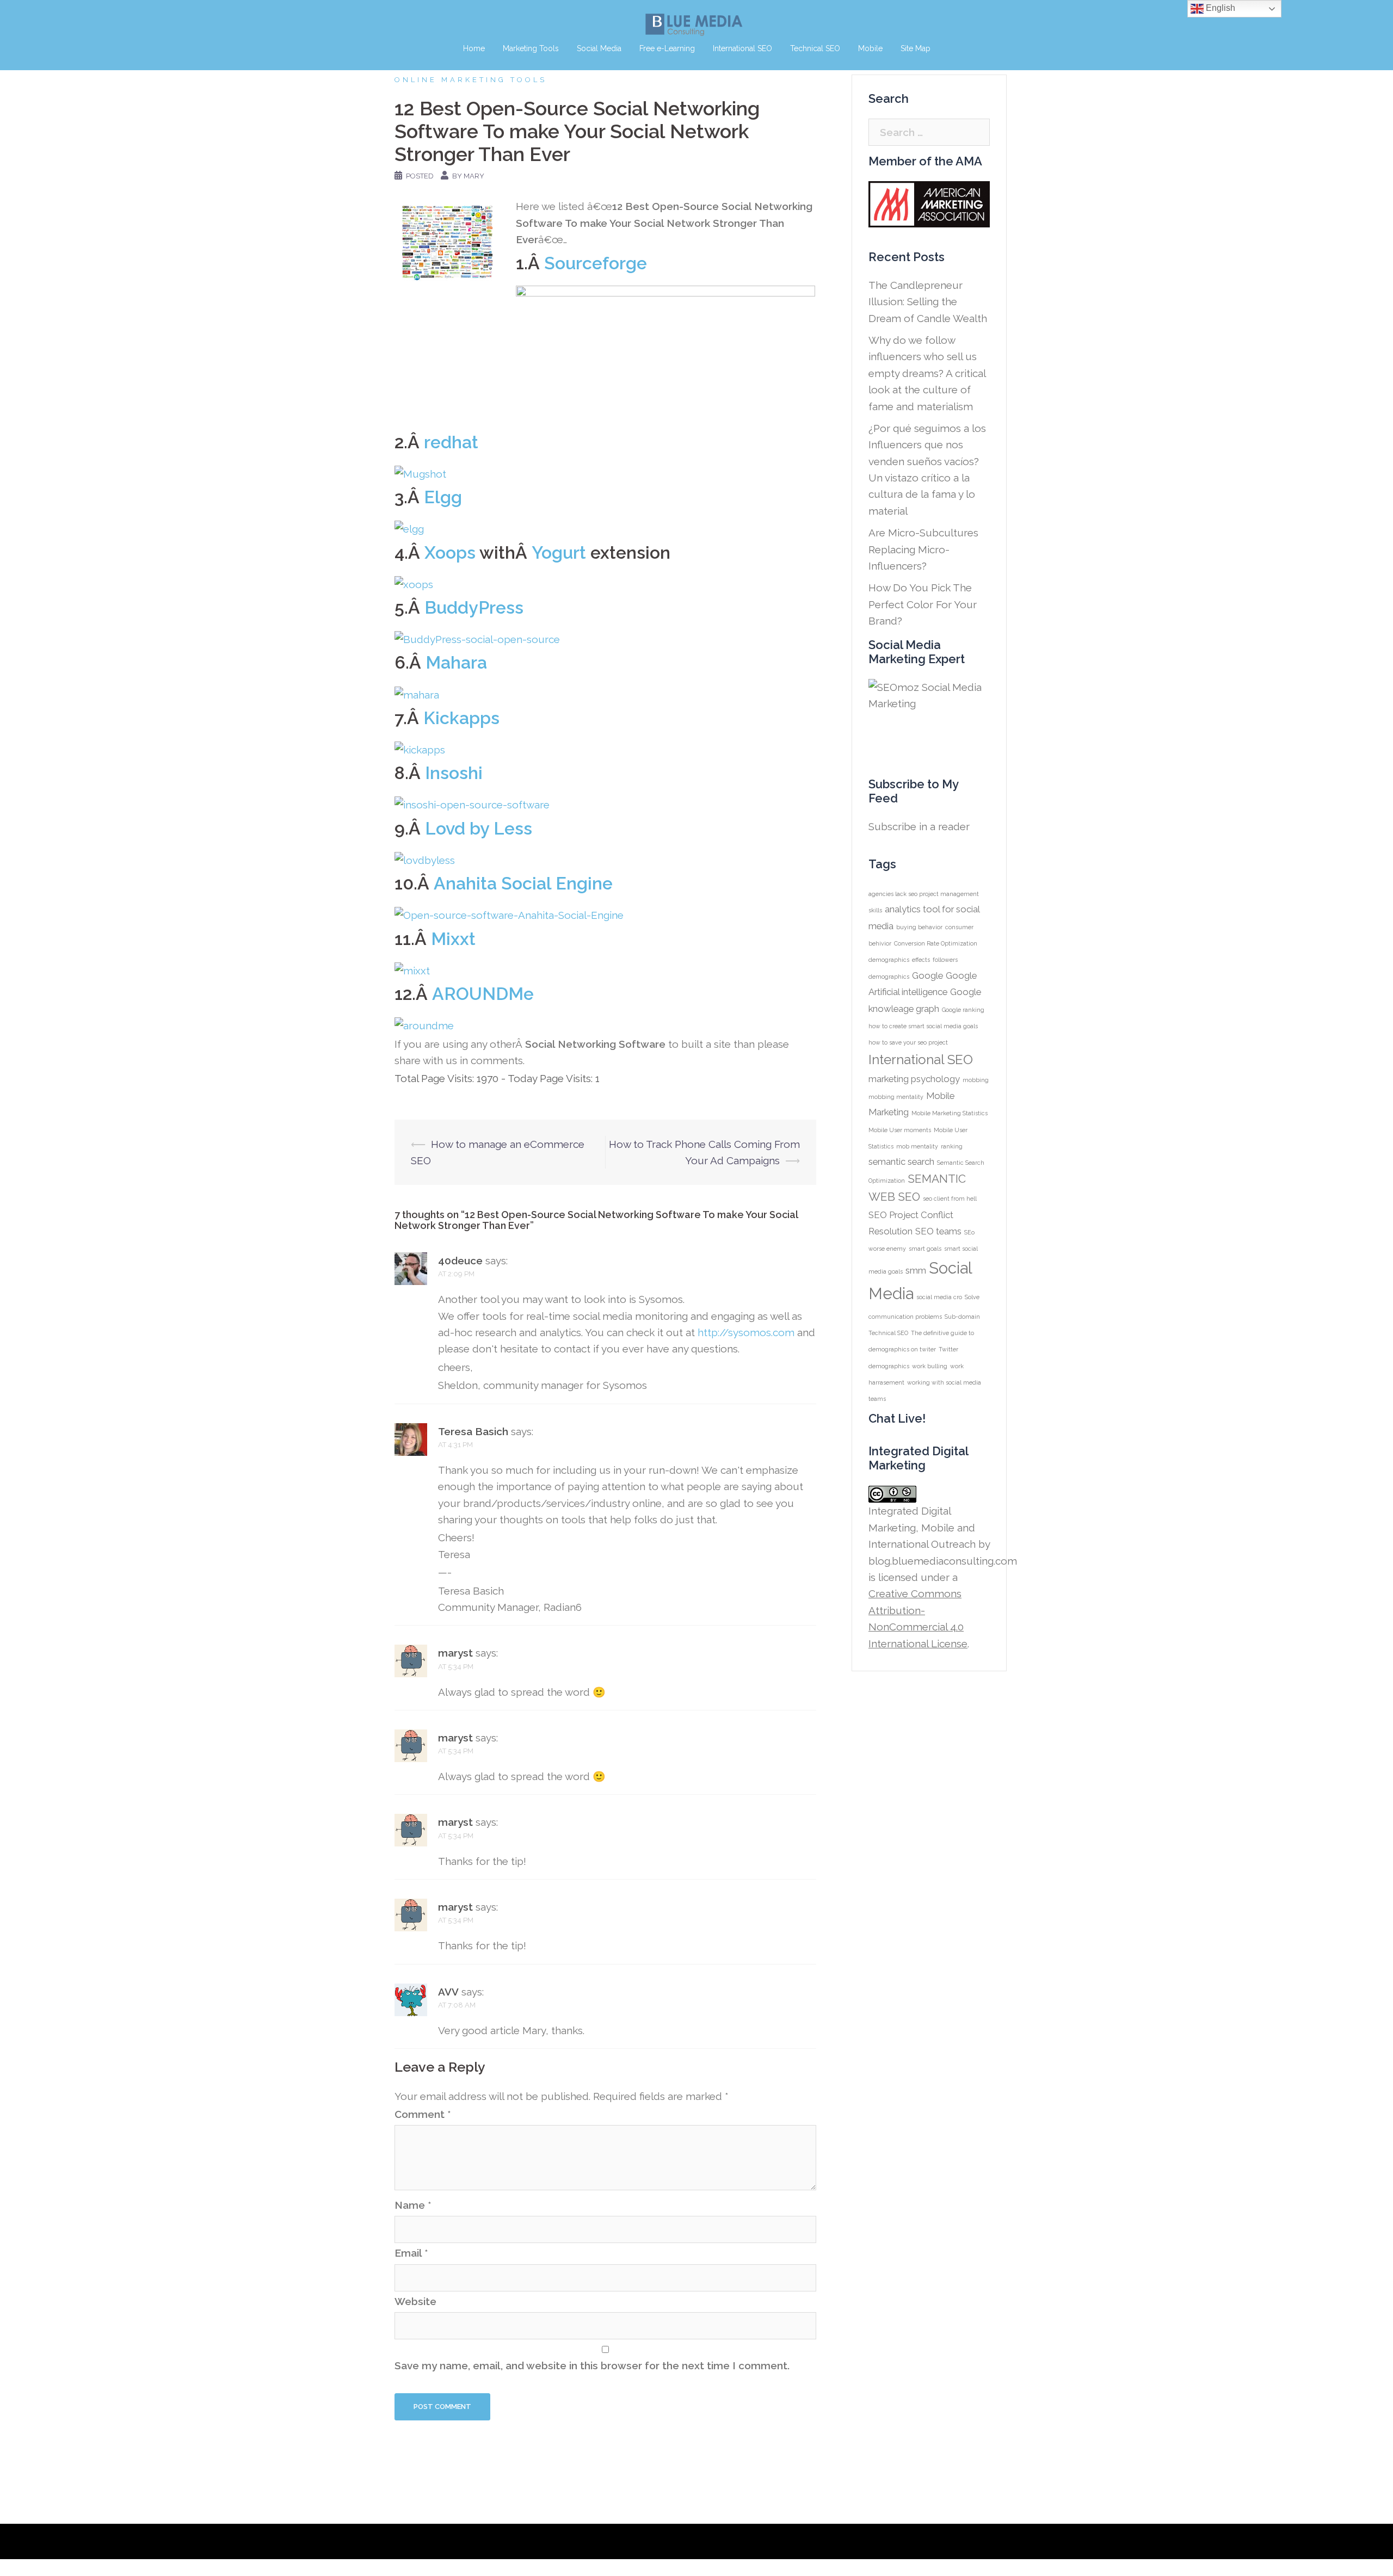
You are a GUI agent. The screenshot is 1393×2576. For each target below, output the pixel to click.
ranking (952, 1146)
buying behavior (919, 927)
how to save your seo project (908, 1042)
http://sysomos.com (746, 1332)
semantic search (901, 1162)
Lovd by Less (479, 828)
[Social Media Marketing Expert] (934, 717)
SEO (909, 1197)
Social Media (599, 48)
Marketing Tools (531, 48)
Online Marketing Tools (471, 80)
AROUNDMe (483, 994)
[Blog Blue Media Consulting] (696, 24)
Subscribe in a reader (919, 826)
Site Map (916, 48)
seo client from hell (950, 1199)
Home (474, 48)
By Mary (468, 176)
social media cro (939, 1297)
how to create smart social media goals (923, 1026)
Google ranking (963, 1010)
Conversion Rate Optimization (936, 943)
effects (921, 960)
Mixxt (453, 939)
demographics (889, 960)
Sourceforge (596, 263)
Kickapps (461, 718)
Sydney (604, 2541)
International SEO (742, 48)
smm (916, 1270)
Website (415, 2301)
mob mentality (917, 1146)
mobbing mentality (896, 1097)
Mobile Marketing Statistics (950, 1113)
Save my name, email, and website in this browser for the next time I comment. (592, 2365)
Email (411, 2253)
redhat (451, 442)
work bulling (930, 1366)
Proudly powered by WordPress (463, 2541)
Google (927, 975)
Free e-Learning (667, 48)
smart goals (925, 1249)
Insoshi (454, 773)
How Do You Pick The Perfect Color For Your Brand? (923, 604)
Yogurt (559, 552)
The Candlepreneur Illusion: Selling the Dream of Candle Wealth (928, 302)
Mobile (870, 48)
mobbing (976, 1080)
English (1219, 8)
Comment (423, 2114)
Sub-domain (962, 1317)
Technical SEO (815, 48)
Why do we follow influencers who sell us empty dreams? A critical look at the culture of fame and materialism (927, 373)
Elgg (443, 497)
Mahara (456, 662)
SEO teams (938, 1231)
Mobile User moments (900, 1130)
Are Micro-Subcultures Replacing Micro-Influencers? (923, 549)
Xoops (450, 552)
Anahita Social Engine (523, 883)
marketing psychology (914, 1079)
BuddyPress (474, 607)
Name (413, 2205)
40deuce (460, 1261)
